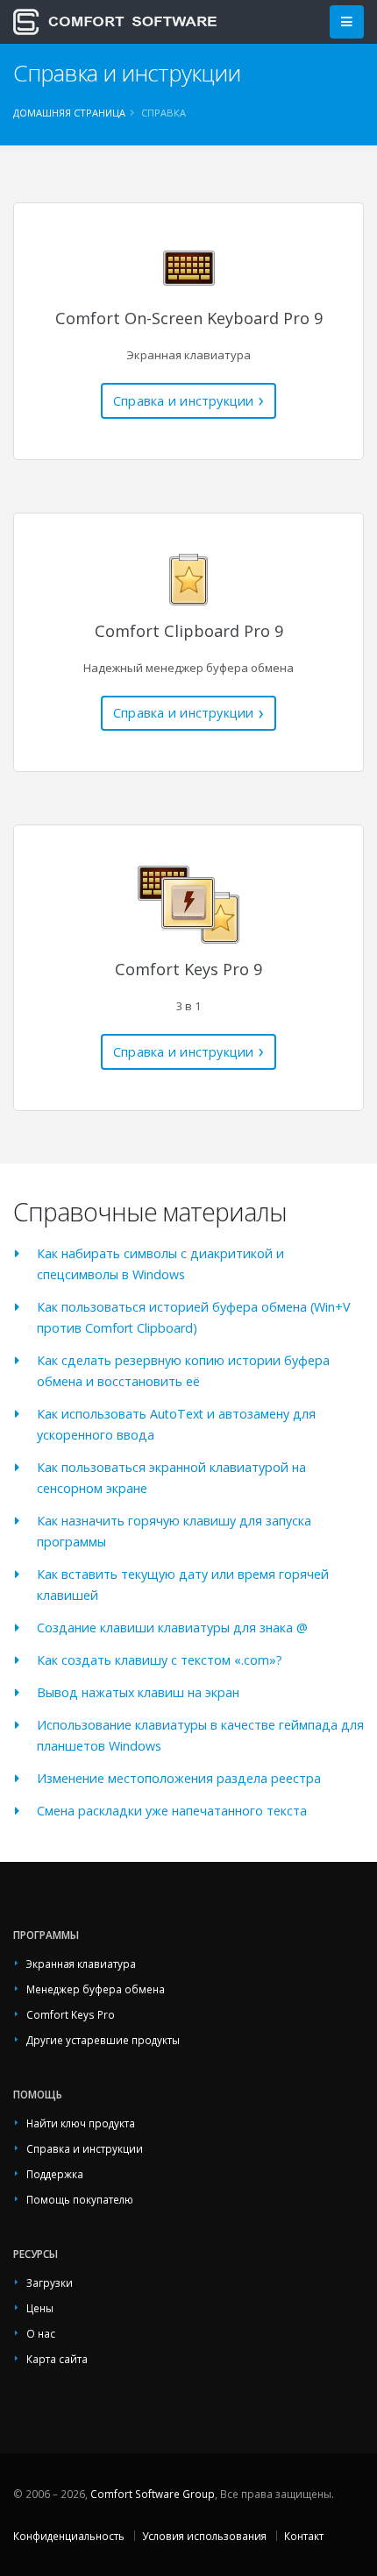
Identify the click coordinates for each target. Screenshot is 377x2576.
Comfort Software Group (153, 2494)
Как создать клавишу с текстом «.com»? (160, 1660)
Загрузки (50, 2282)
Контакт (304, 2536)
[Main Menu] (347, 22)
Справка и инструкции (184, 401)
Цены (40, 2308)
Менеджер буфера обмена (96, 1989)
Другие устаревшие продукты (103, 2040)
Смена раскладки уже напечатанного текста (172, 1811)
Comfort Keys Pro (71, 2014)
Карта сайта (57, 2359)
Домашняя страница (69, 113)
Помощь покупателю (80, 2199)
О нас (41, 2333)
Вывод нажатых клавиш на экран (138, 1692)
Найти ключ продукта (81, 2123)
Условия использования (204, 2536)
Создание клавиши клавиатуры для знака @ (172, 1628)
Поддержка (55, 2174)
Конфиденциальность (69, 2536)
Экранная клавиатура (81, 1964)
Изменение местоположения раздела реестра (179, 1778)
